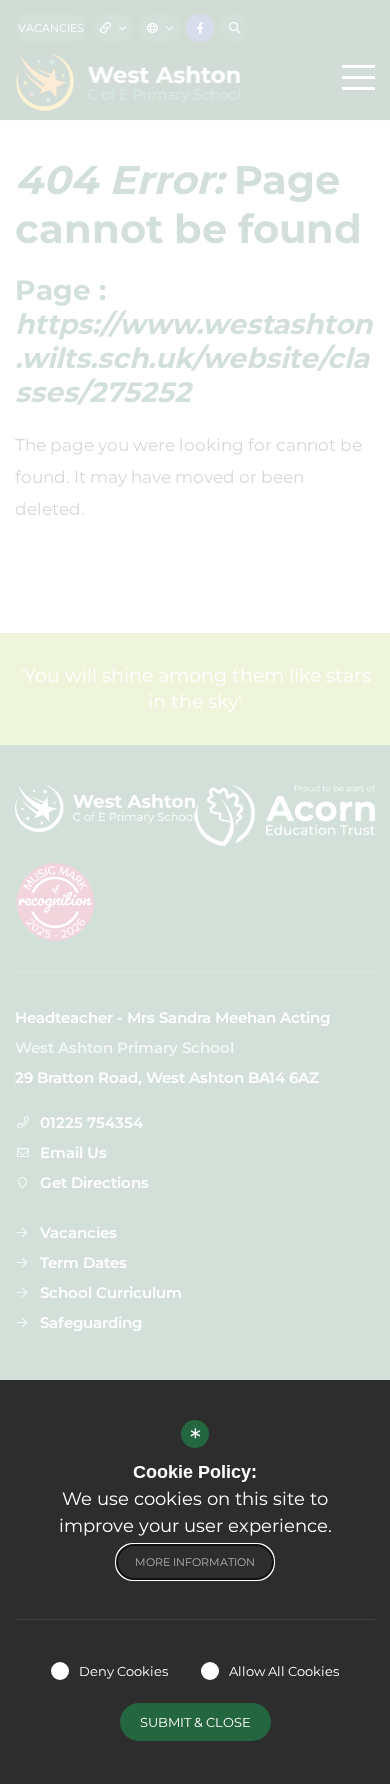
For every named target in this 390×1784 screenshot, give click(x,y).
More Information (195, 1562)
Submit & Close (195, 1722)
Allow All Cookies (284, 1671)
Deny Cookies (123, 1671)
